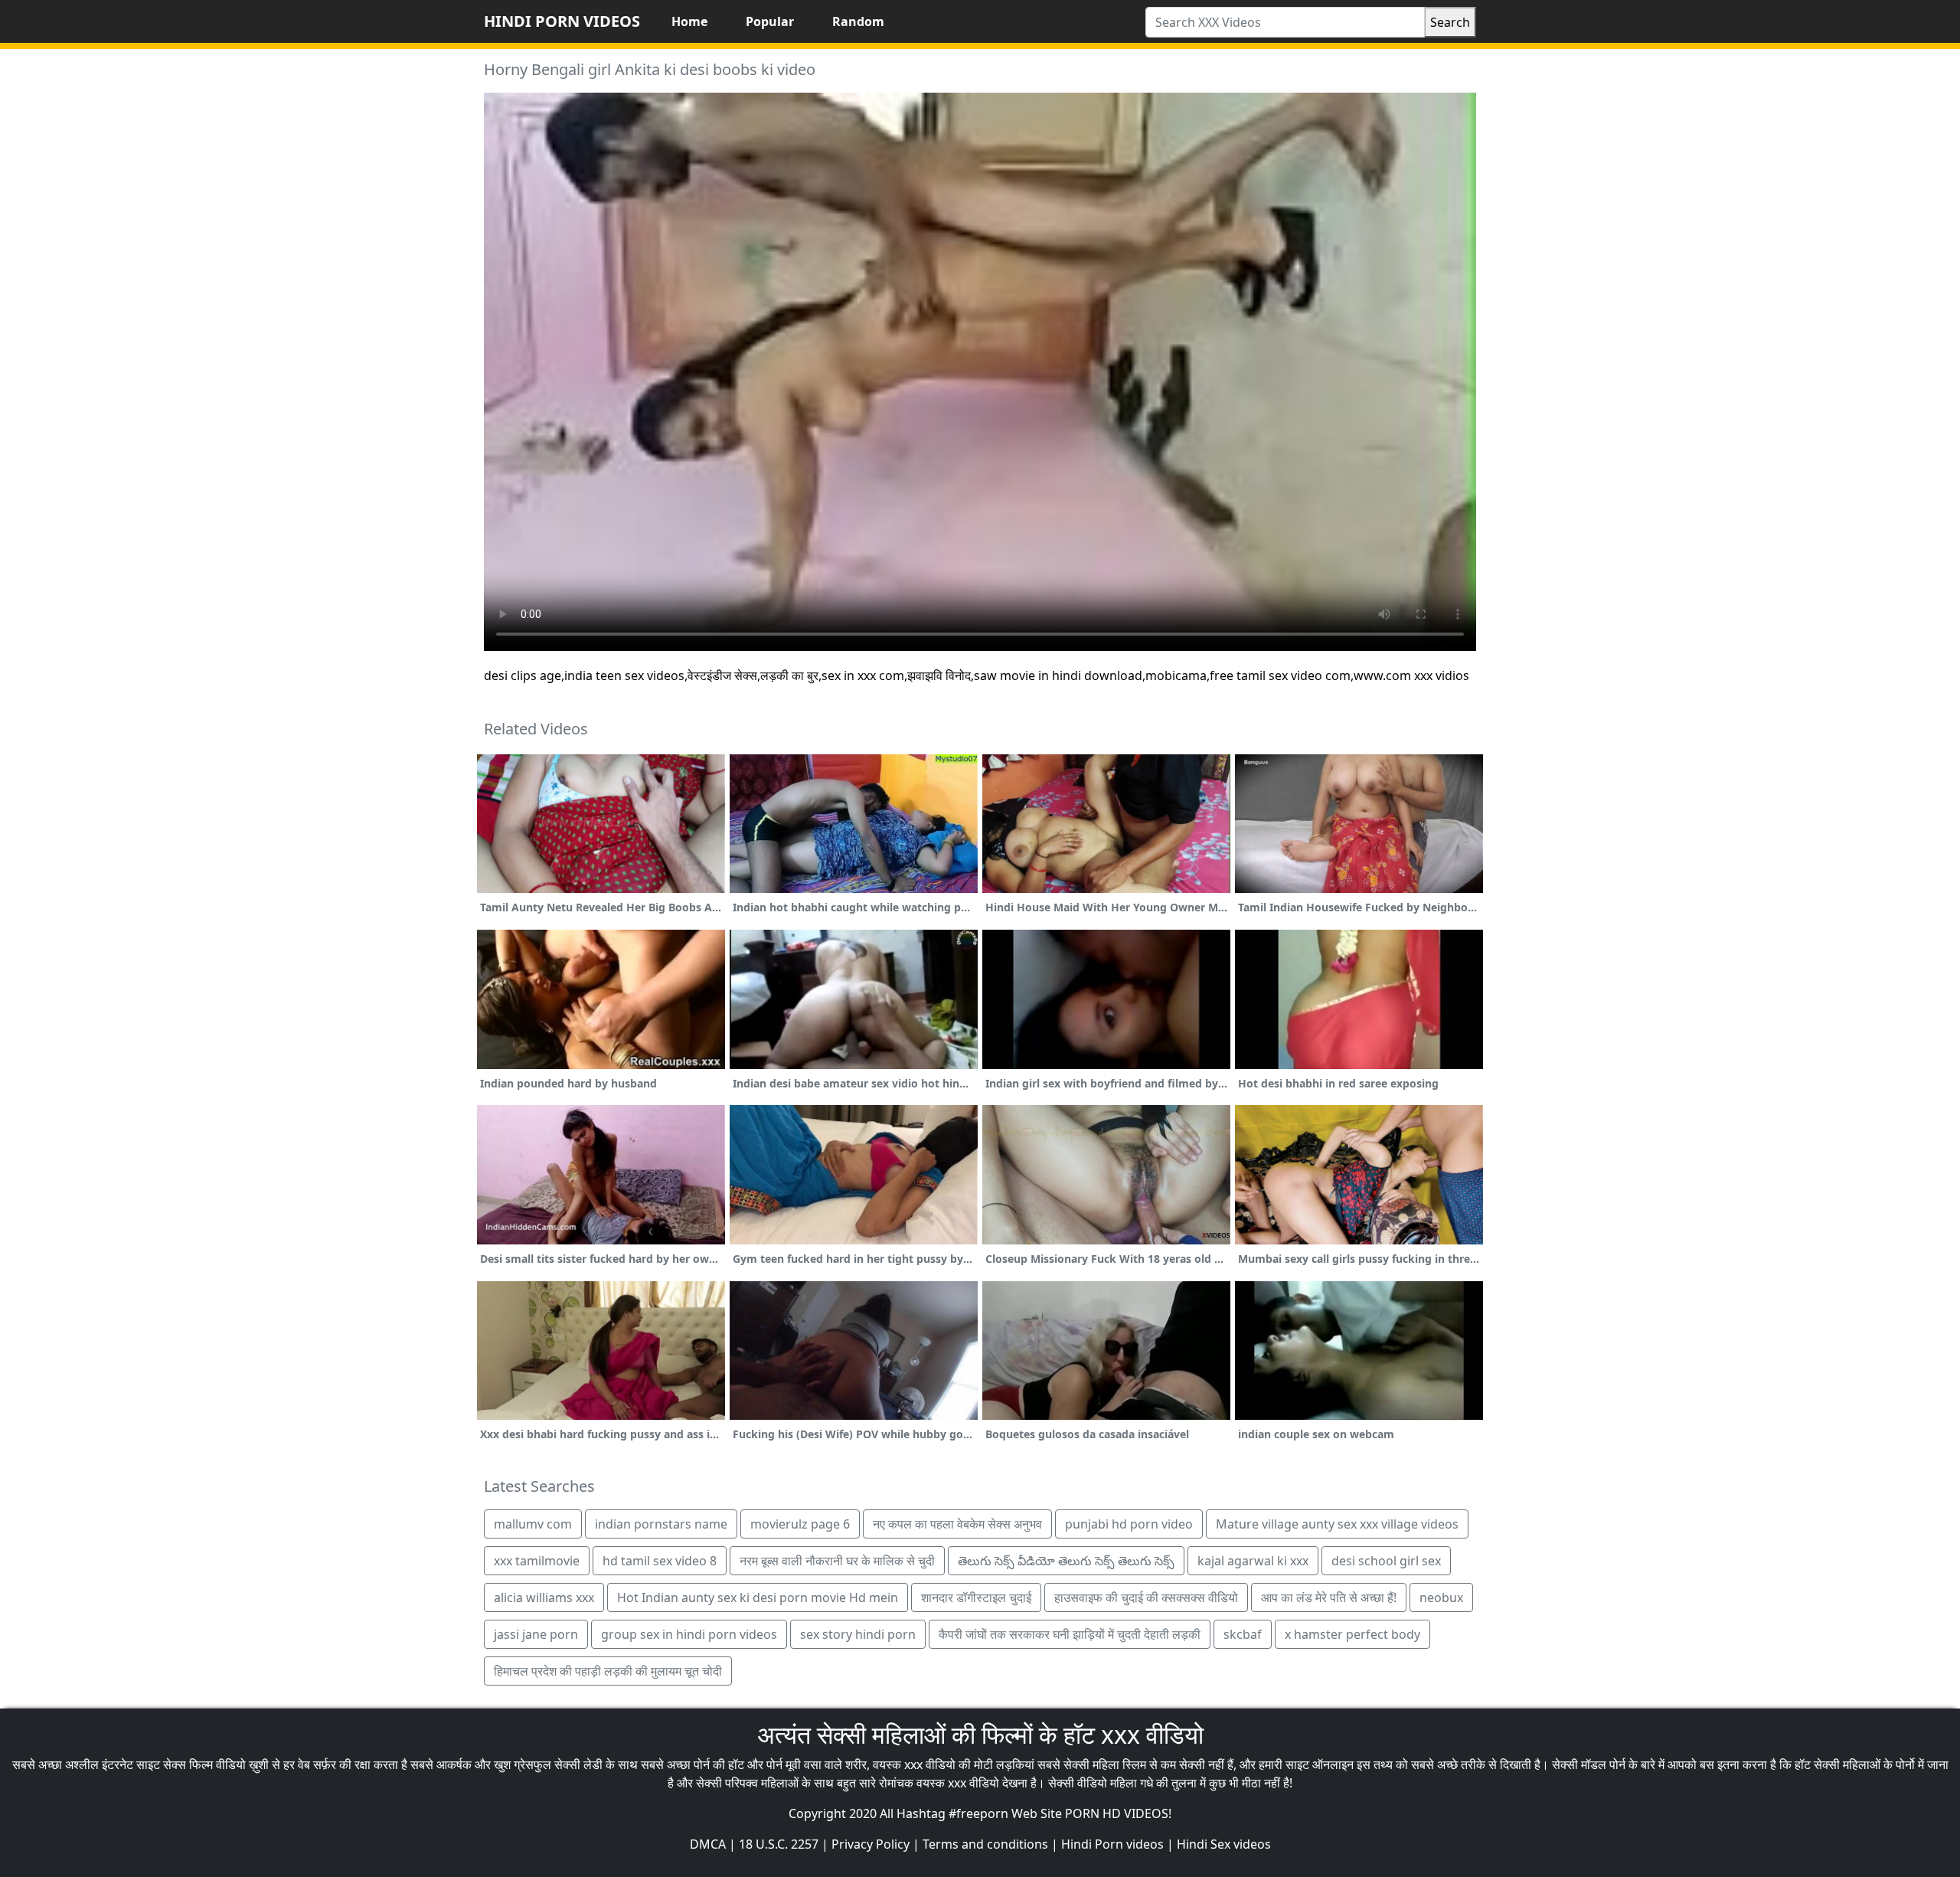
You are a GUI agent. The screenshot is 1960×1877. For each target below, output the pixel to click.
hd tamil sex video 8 (660, 1561)
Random (858, 21)
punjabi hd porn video (1129, 1524)
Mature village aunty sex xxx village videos (1337, 1524)
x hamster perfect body (1352, 1634)
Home (689, 21)
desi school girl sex (1386, 1561)
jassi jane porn (536, 1634)
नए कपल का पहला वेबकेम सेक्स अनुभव (957, 1524)
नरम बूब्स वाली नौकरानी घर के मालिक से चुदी (837, 1561)
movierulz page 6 (800, 1524)
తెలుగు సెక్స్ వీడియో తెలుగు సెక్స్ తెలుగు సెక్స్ (1066, 1561)
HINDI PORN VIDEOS (562, 21)
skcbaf (1243, 1634)
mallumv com (533, 1524)
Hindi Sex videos (1224, 1844)
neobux (1441, 1597)
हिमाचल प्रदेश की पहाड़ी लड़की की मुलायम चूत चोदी (608, 1671)
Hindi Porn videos (1112, 1844)
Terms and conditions (985, 1844)
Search (1450, 22)
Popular (770, 21)
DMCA (708, 1844)
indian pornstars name (661, 1524)
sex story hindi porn (858, 1634)
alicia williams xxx (544, 1597)
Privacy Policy (871, 1844)
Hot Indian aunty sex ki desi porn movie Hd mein (758, 1597)
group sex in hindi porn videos (689, 1634)
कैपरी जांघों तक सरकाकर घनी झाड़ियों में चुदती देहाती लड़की (1070, 1634)
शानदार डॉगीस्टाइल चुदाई (976, 1597)
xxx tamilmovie (537, 1561)
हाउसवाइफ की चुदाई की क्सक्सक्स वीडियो (1146, 1597)
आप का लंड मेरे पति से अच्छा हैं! (1329, 1597)
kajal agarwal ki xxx (1253, 1561)
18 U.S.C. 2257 (779, 1844)
